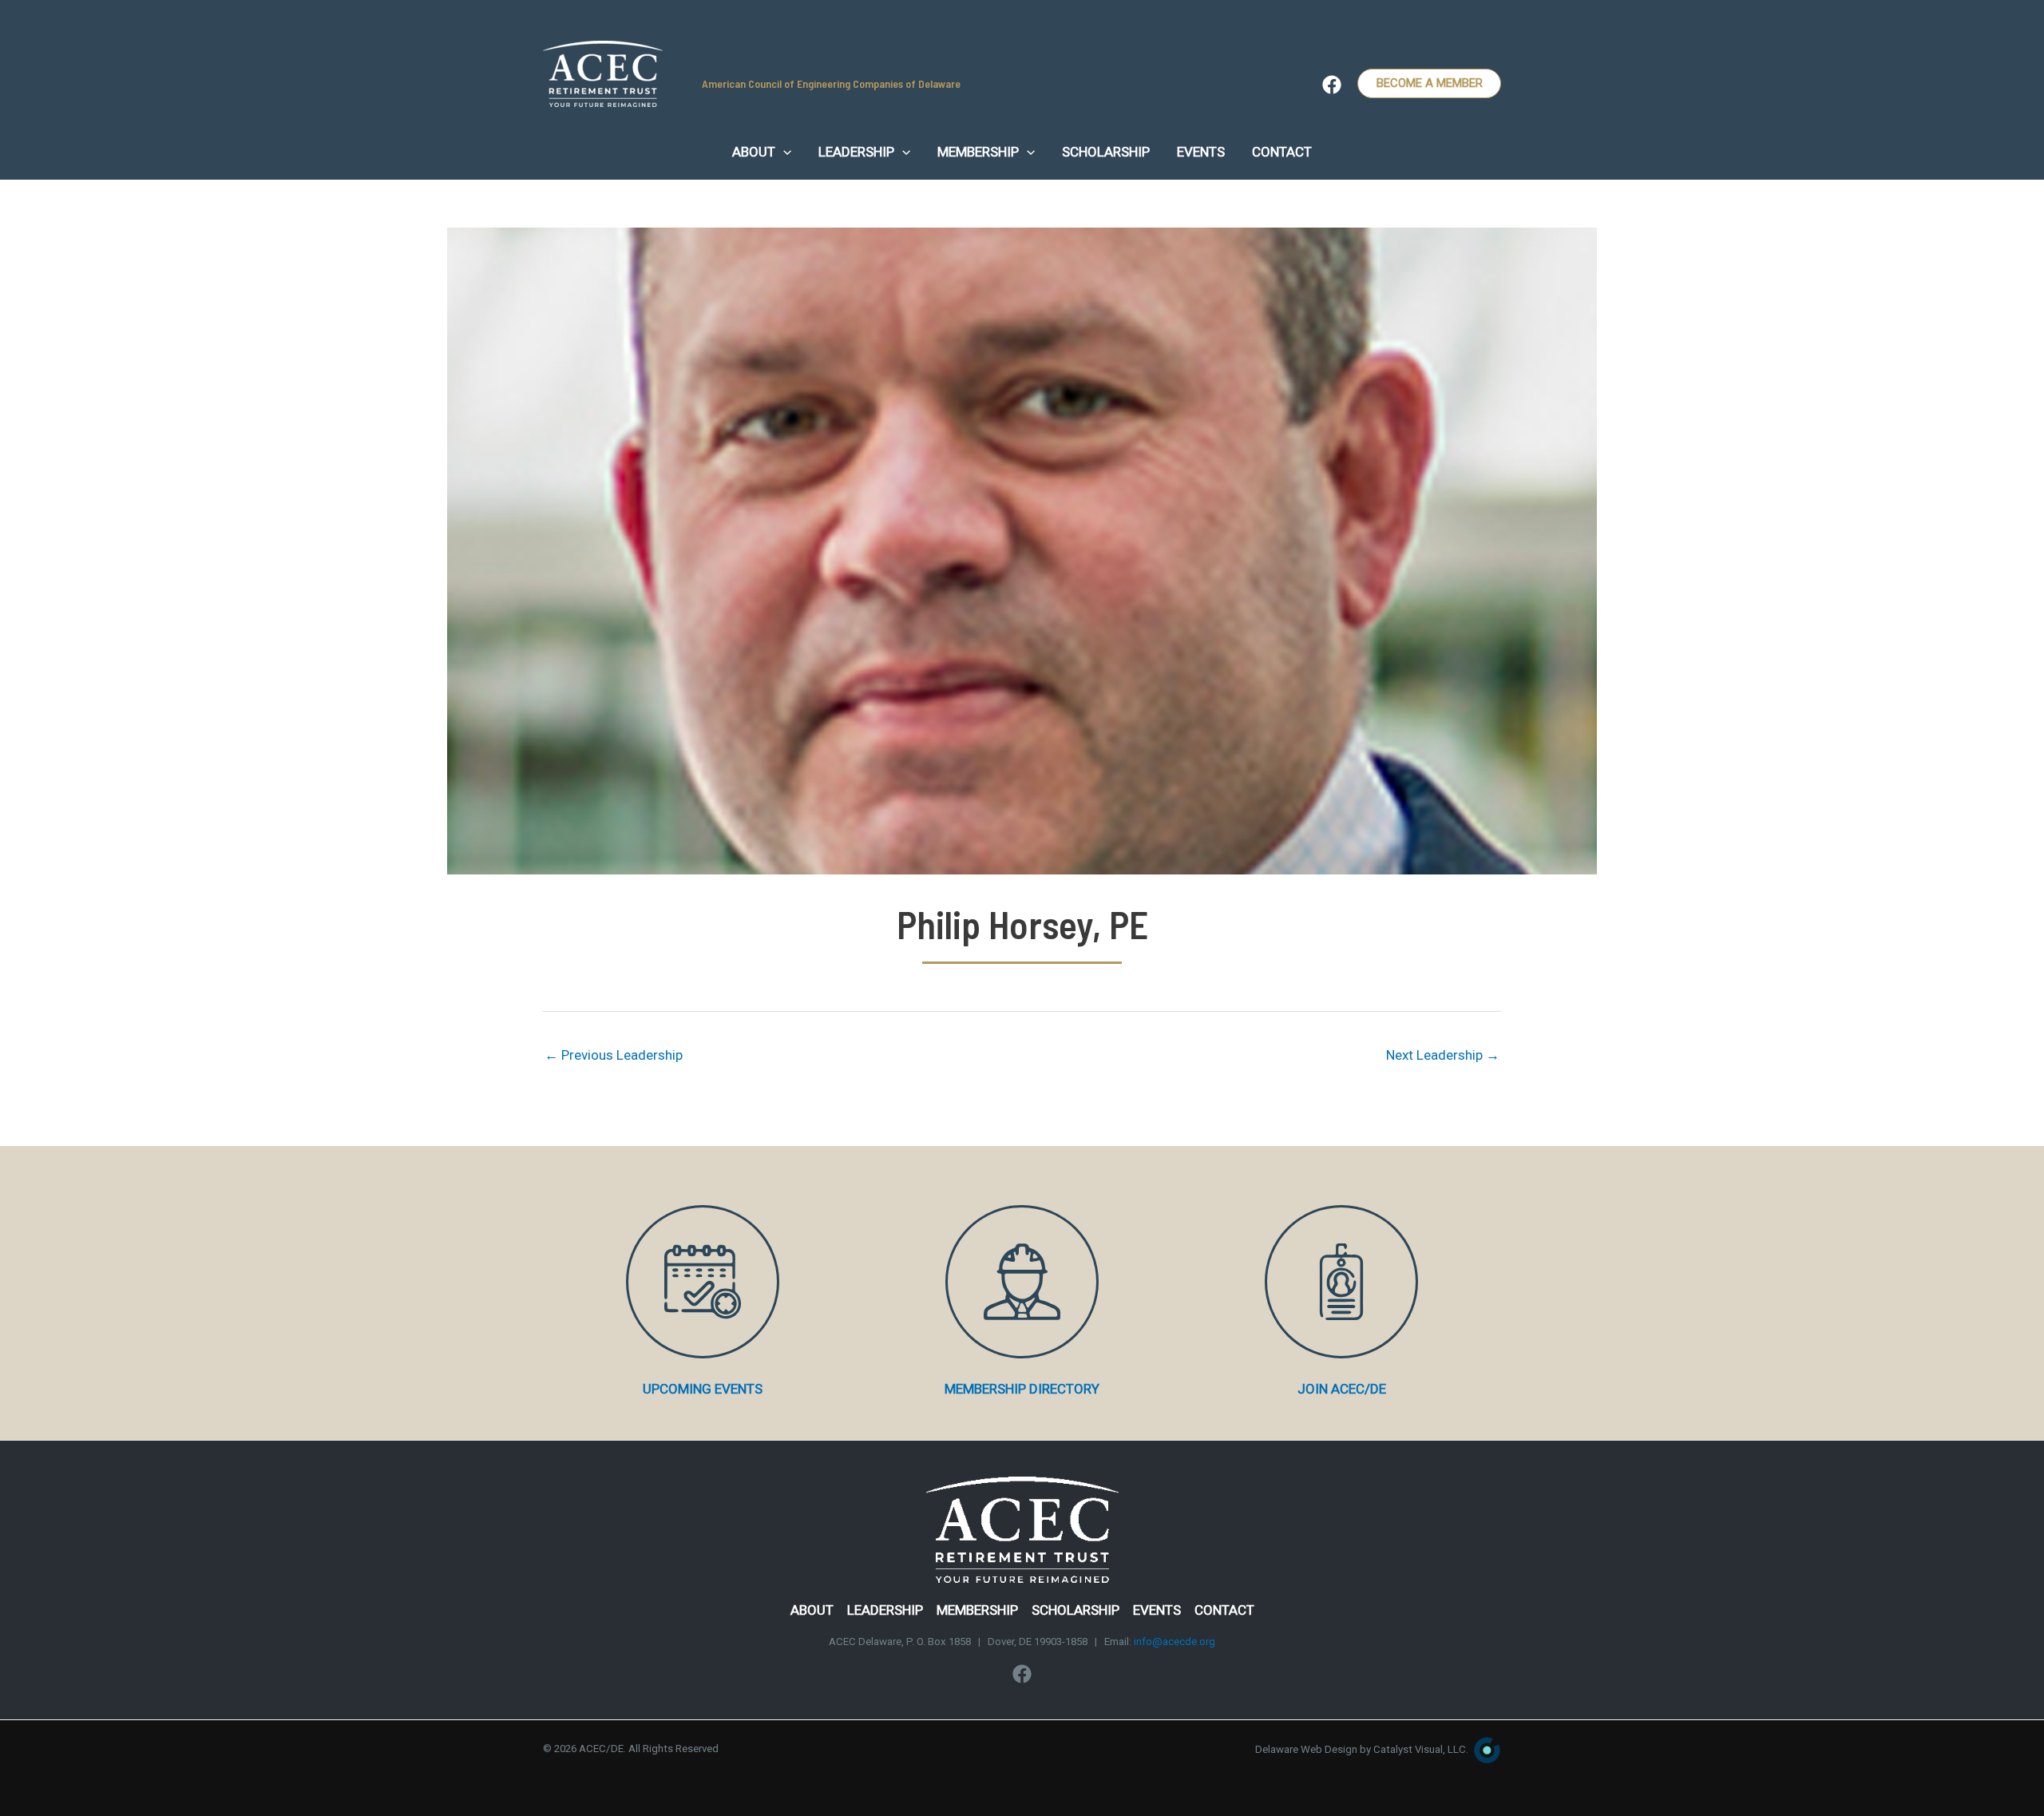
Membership (977, 1610)
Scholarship (1075, 1610)
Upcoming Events (703, 1389)
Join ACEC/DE (1342, 1389)
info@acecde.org (1175, 1642)
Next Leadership (1443, 1055)
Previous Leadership (614, 1055)
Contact (1224, 1610)
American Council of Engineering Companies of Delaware (831, 83)
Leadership (885, 1610)
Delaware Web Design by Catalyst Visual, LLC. (1362, 1749)
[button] (783, 152)
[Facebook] (1332, 85)
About (812, 1610)
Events (1157, 1610)
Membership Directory (1022, 1389)
